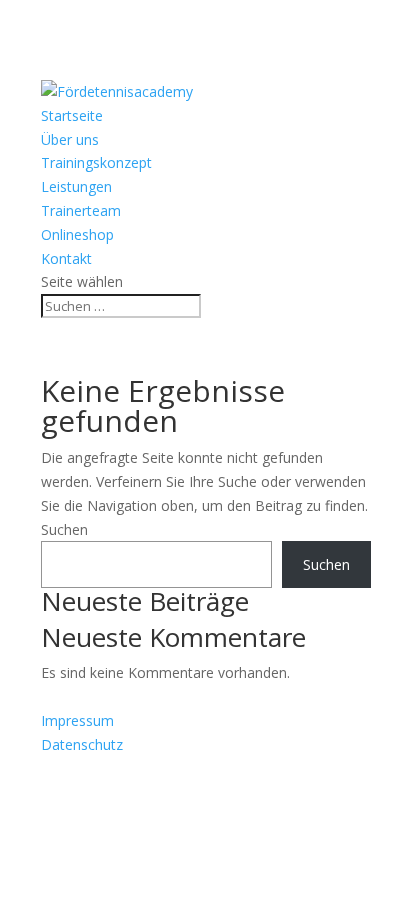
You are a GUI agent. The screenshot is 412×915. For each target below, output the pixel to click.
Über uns (70, 139)
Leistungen (76, 186)
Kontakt (66, 258)
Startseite (72, 115)
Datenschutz (82, 744)
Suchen (64, 529)
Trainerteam (81, 210)
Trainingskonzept (96, 162)
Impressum (77, 720)
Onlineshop (77, 234)
